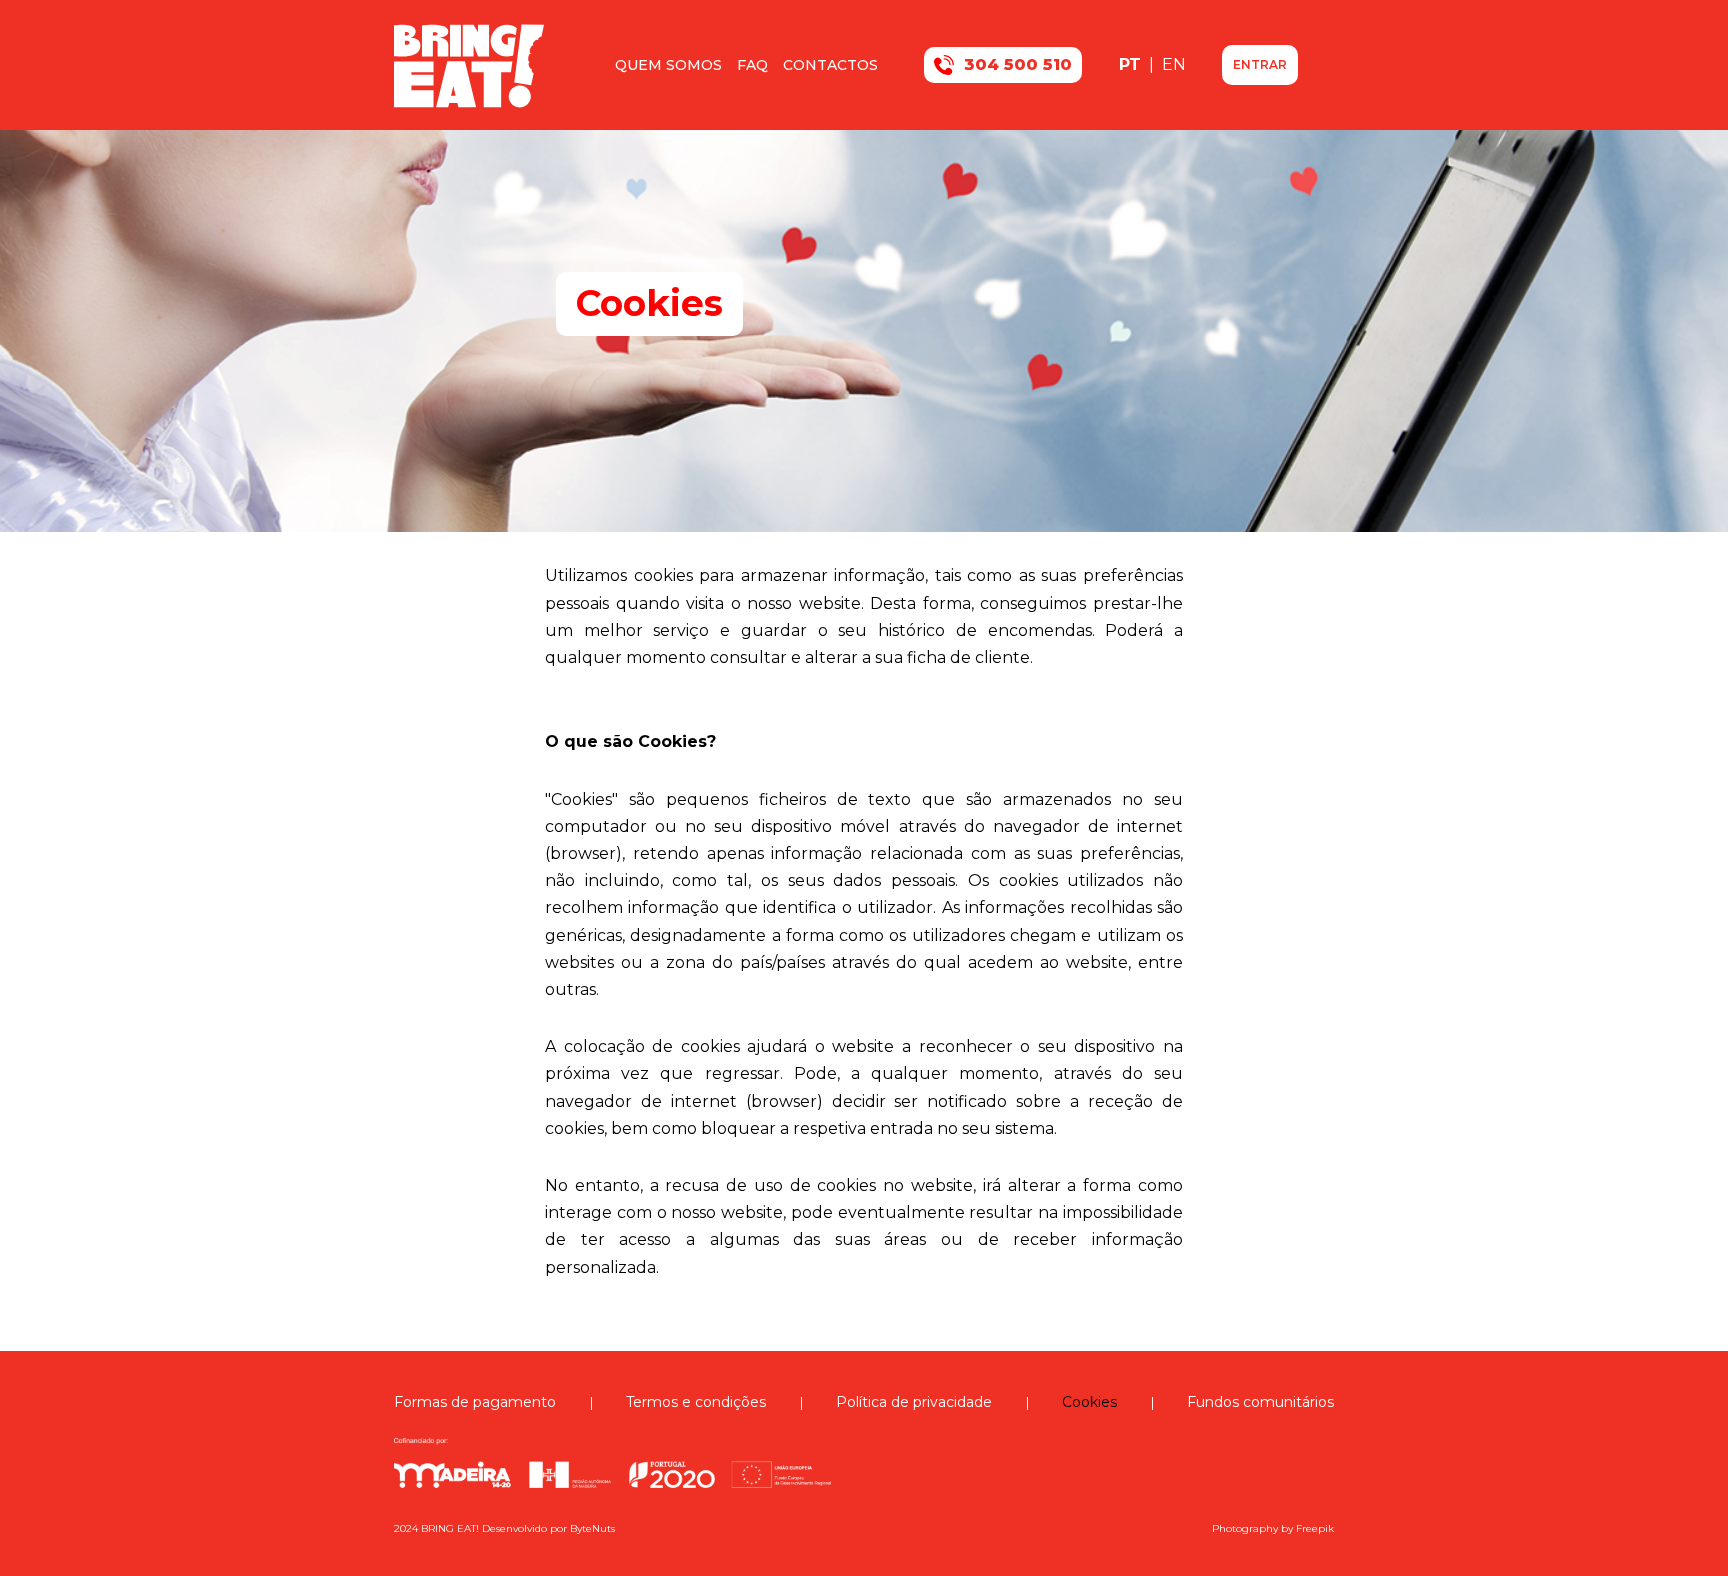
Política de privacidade (914, 1402)
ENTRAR (1260, 64)
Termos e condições (696, 1402)
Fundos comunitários (1260, 1402)
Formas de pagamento (475, 1402)
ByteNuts (592, 1528)
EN (1174, 64)
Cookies (1089, 1402)
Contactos (830, 65)
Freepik (1315, 1528)
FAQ (752, 65)
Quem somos (668, 65)
